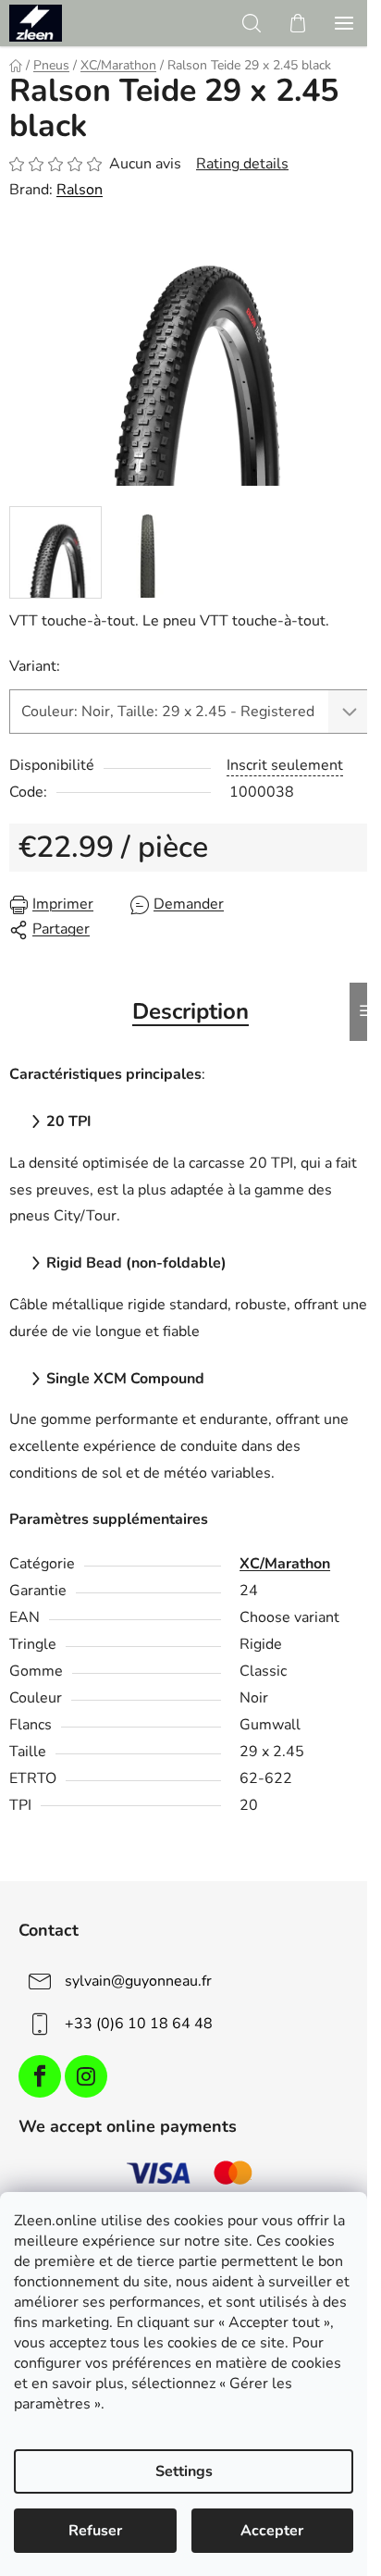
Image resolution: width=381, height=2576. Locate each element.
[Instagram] (86, 2076)
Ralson (80, 190)
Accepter (272, 2531)
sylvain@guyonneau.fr (138, 1981)
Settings (184, 2471)
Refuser (95, 2531)
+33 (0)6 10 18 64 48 (139, 2024)
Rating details (242, 164)
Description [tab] (190, 1011)
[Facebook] (40, 2076)
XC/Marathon (285, 1564)
